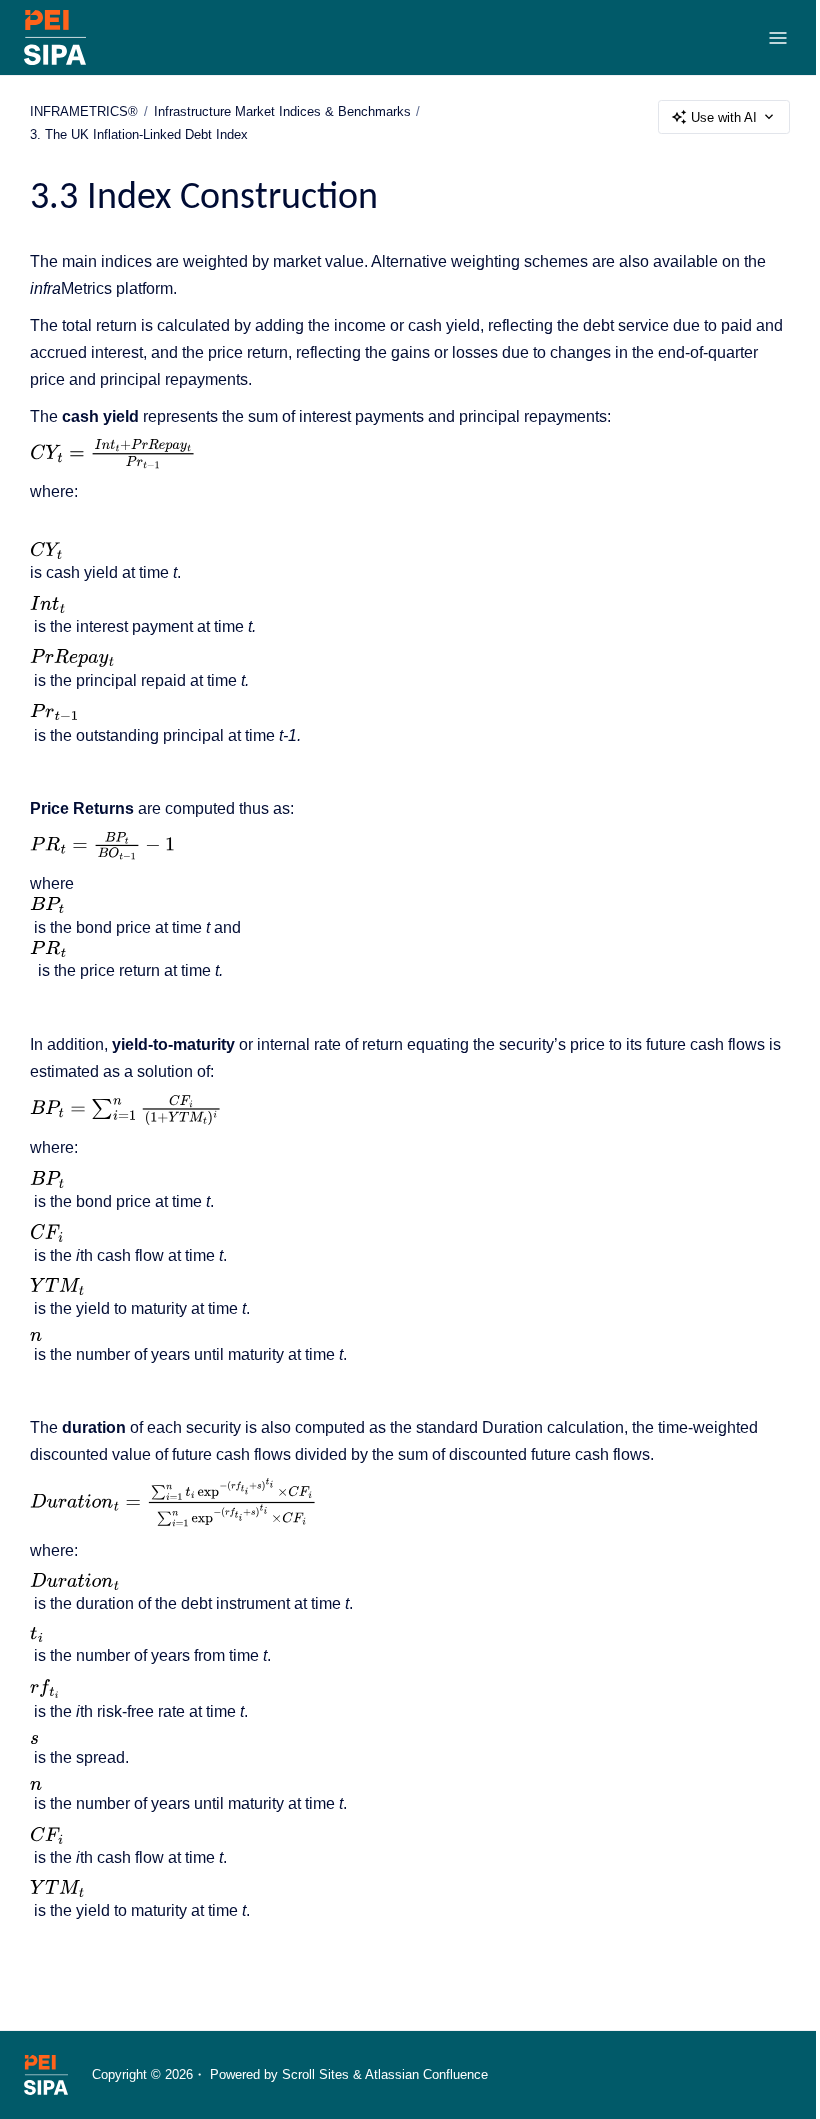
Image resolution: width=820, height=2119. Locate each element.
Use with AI (724, 117)
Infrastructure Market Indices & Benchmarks (282, 111)
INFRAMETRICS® (84, 111)
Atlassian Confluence (426, 2074)
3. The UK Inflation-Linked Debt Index (139, 134)
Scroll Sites (315, 2074)
